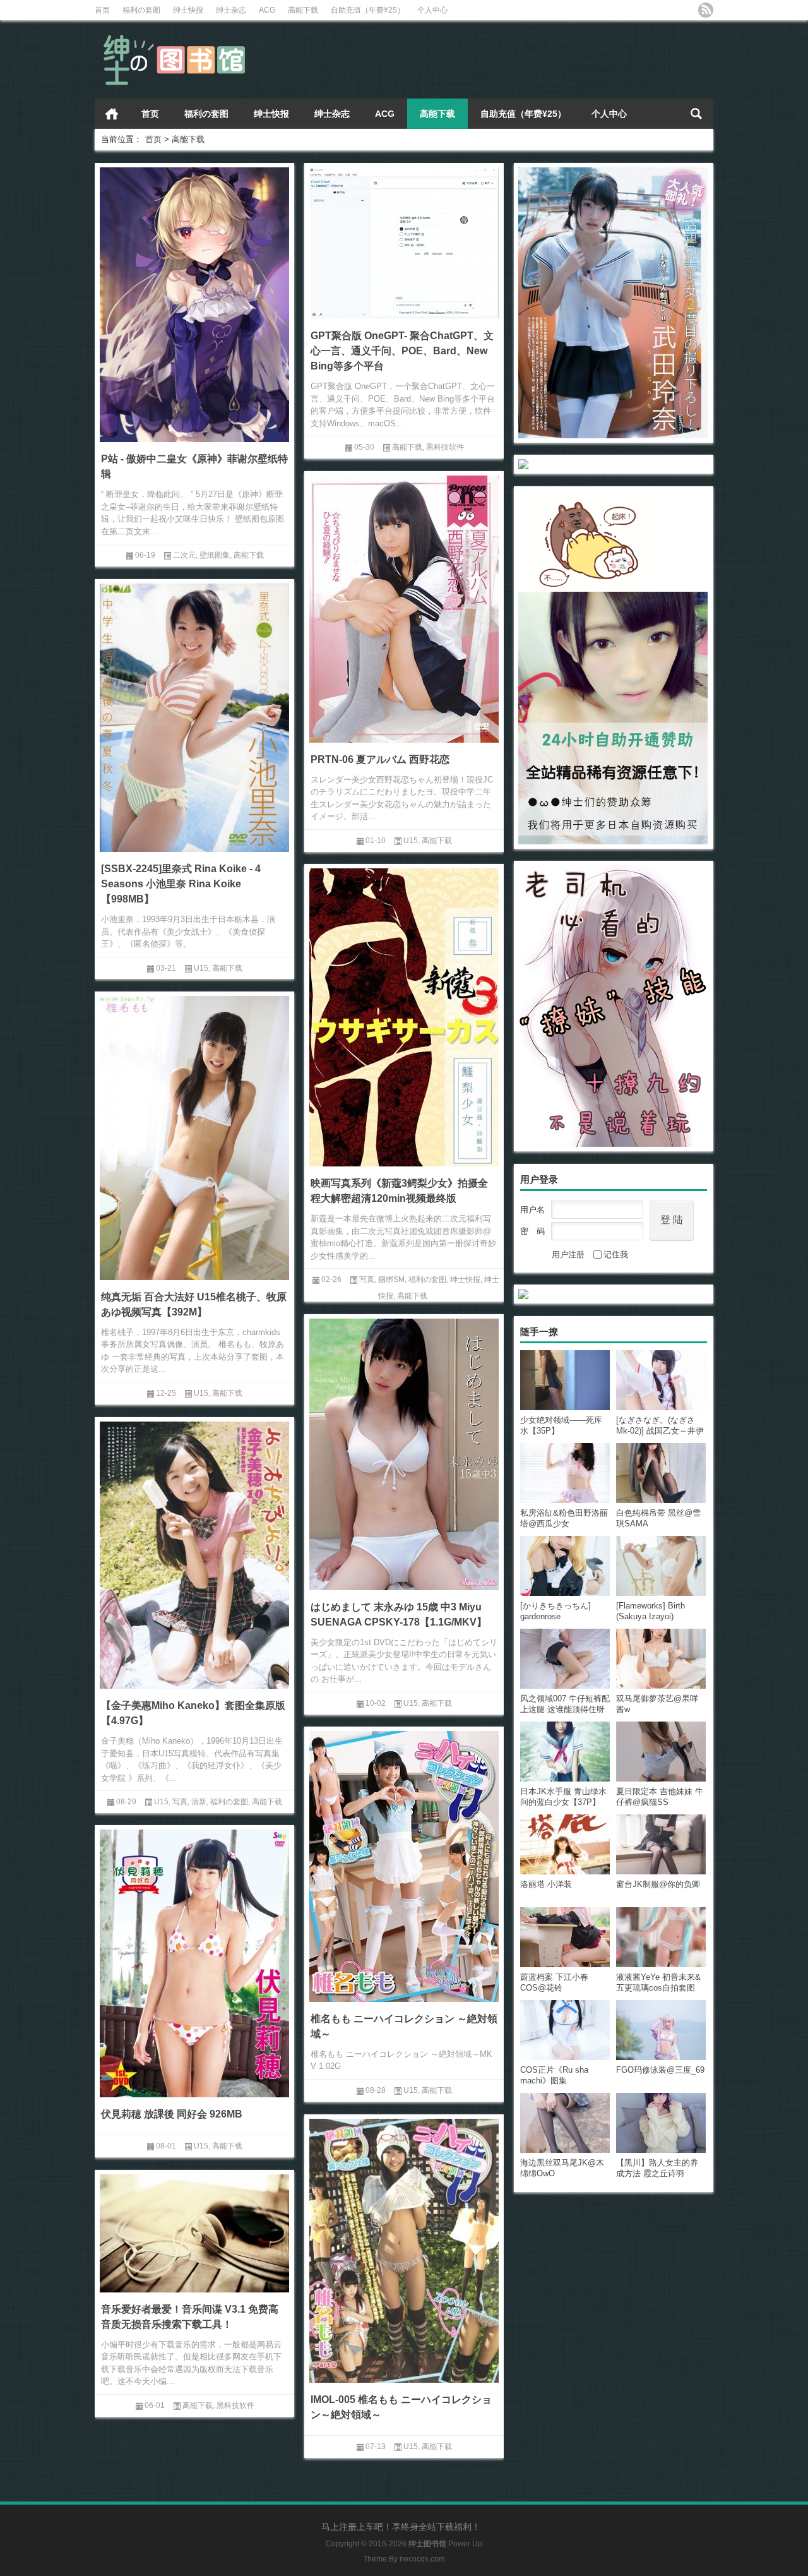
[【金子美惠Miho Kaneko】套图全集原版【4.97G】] (194, 1553)
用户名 (532, 1210)
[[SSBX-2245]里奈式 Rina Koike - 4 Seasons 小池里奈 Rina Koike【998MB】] (194, 716)
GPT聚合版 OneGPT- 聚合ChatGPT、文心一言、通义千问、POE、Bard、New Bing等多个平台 (402, 351)
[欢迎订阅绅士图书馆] (706, 10)
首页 (102, 10)
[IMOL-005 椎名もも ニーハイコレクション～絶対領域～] (404, 2249)
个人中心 (432, 10)
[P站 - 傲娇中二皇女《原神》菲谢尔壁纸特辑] (194, 303)
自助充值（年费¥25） (368, 10)
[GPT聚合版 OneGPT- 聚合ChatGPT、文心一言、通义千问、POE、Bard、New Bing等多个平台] (404, 241)
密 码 (532, 1231)
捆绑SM (391, 1279)
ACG (267, 10)
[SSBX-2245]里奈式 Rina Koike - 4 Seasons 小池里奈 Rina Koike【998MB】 (181, 884)
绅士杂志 (231, 10)
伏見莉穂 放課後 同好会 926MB (172, 2114)
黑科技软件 (445, 447)
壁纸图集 (215, 555)
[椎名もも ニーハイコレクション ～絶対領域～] (404, 1864)
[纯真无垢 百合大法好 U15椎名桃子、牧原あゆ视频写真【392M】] (194, 1136)
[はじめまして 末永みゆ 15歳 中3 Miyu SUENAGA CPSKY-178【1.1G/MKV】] (404, 1452)
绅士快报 (188, 10)
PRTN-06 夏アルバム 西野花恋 (380, 759)
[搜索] (696, 114)
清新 (199, 1802)
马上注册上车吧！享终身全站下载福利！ (401, 2527)
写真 (367, 1279)
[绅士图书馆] (177, 37)
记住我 (616, 1255)
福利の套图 (141, 10)
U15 (411, 841)
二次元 (184, 555)
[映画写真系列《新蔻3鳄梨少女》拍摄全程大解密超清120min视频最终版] (404, 1015)
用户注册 (568, 1255)
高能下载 (303, 10)
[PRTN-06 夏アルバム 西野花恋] (404, 607)
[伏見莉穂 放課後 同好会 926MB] (194, 1961)
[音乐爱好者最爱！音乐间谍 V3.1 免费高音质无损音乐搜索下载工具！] (194, 2231)
